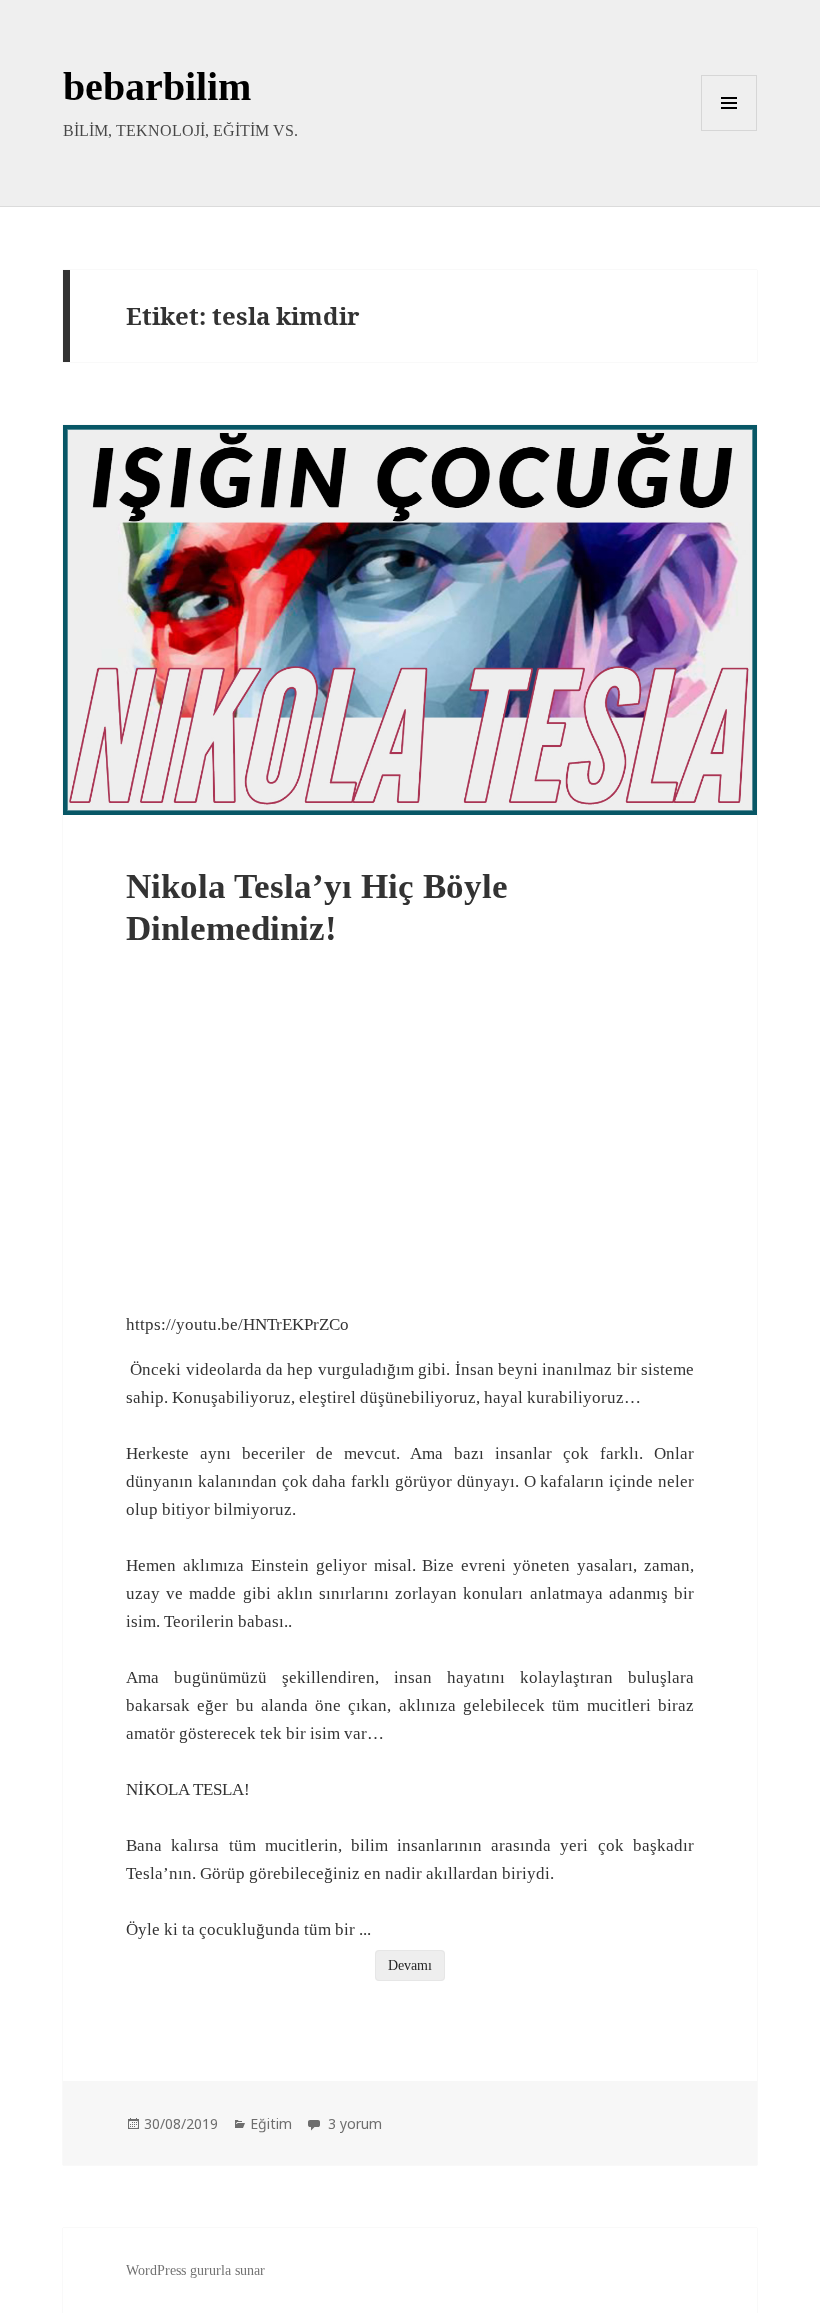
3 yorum (353, 2123)
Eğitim (271, 2123)
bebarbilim (157, 86)
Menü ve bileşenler (729, 130)
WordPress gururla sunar (195, 2270)
